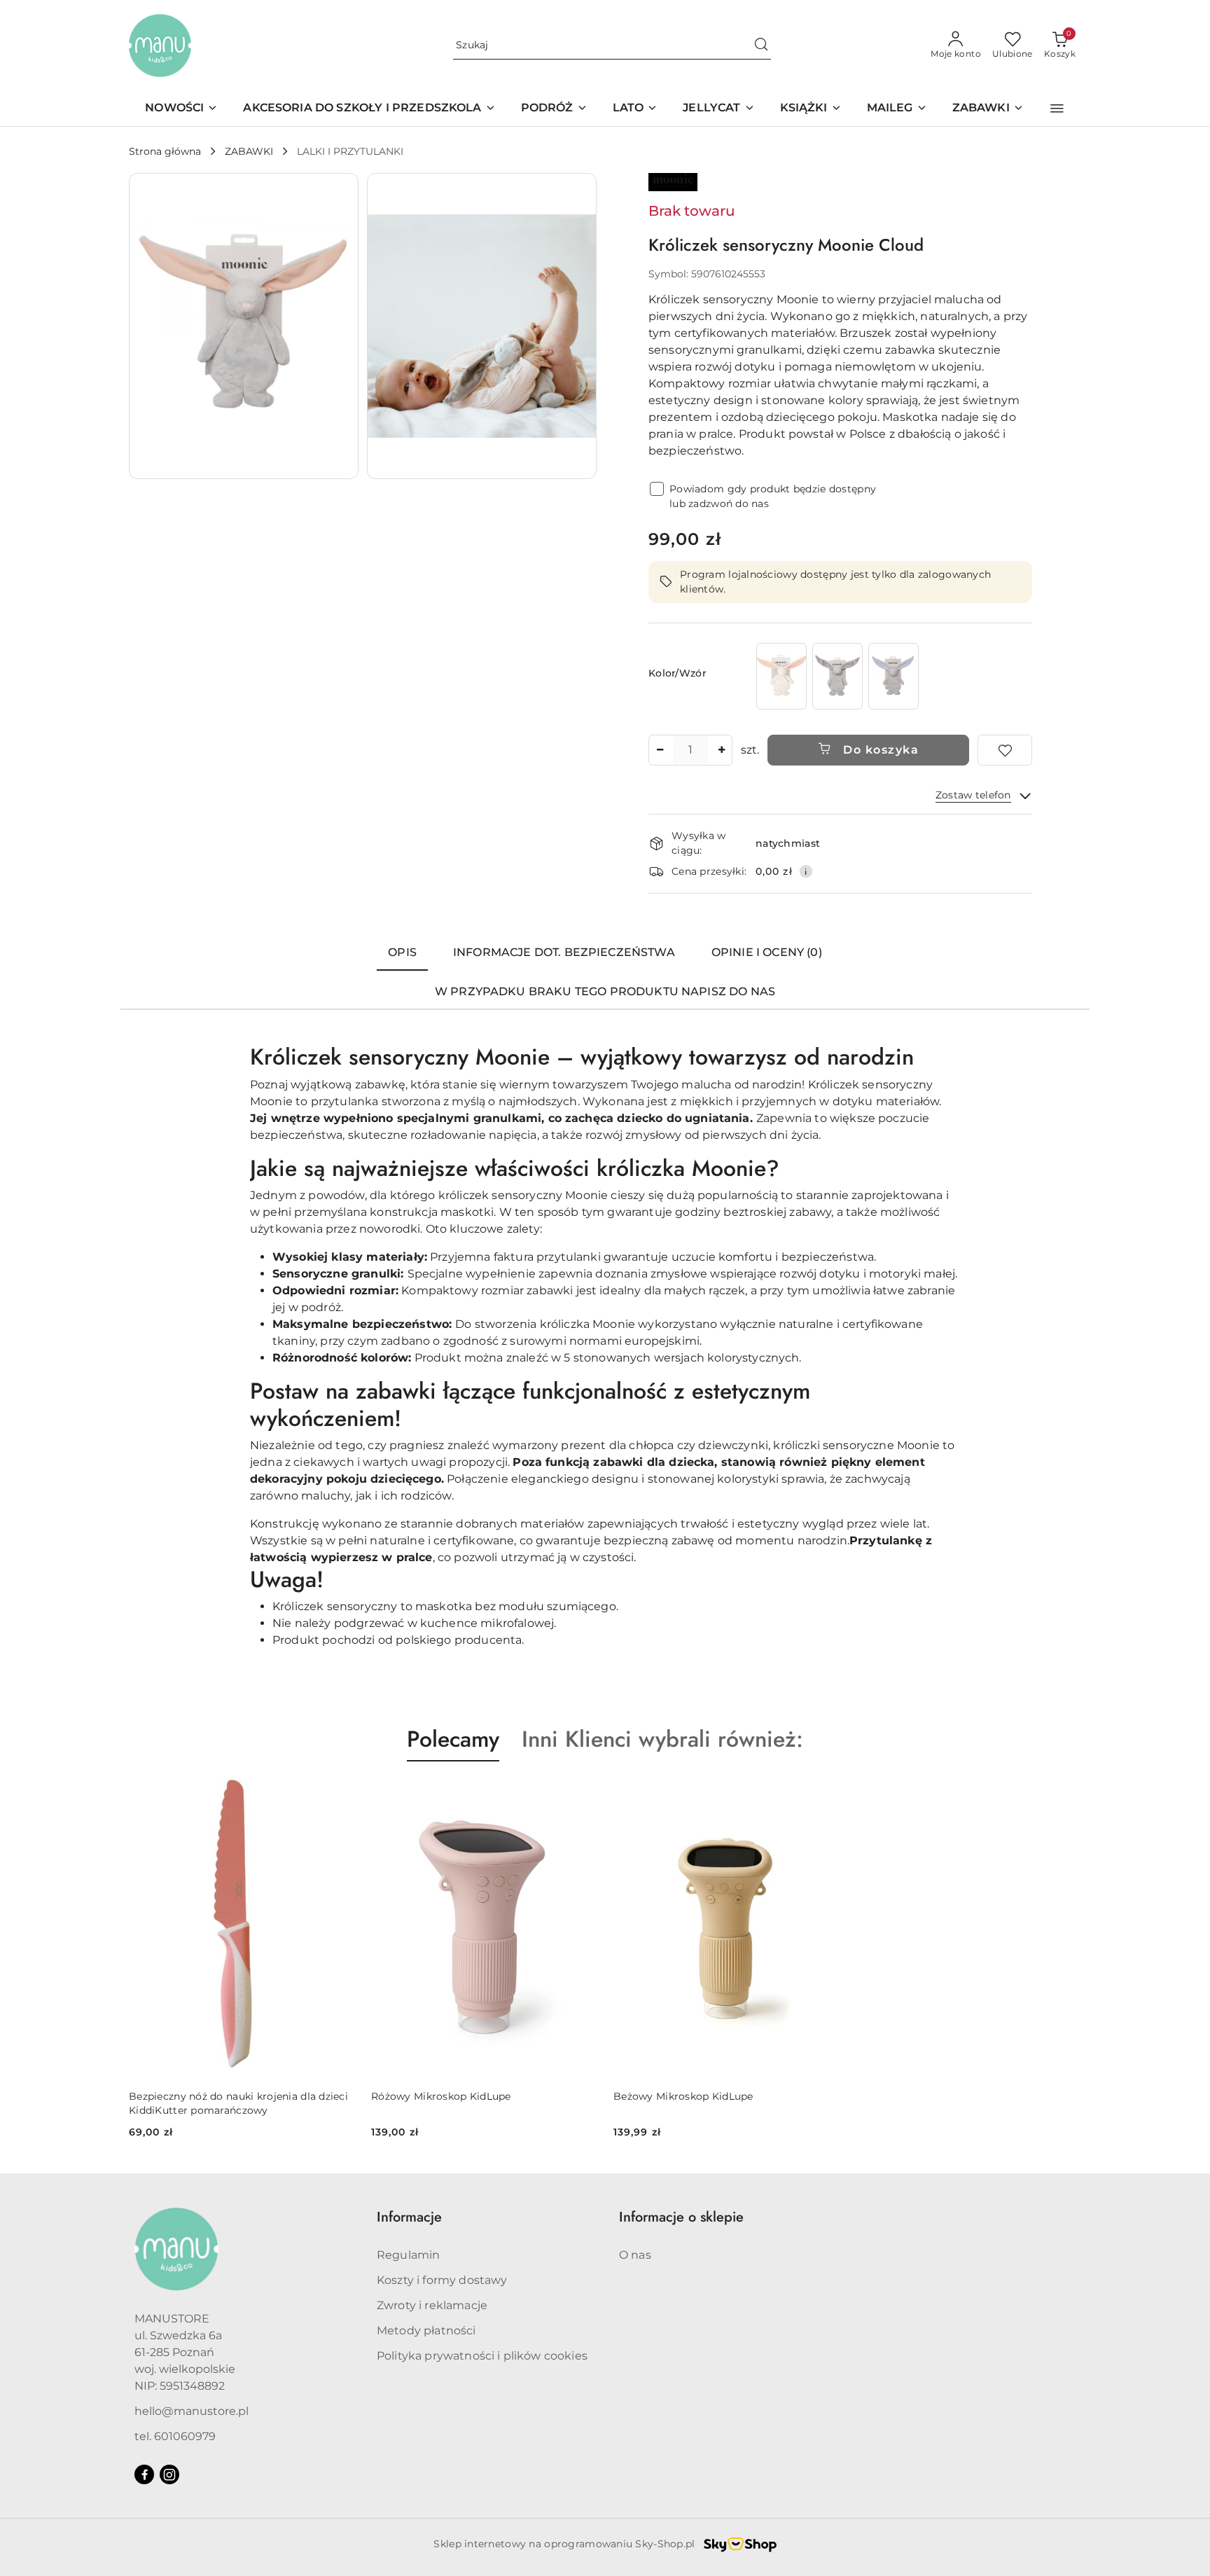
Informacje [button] (409, 2217)
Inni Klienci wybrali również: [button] (662, 1739)
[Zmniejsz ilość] (660, 750)
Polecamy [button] (453, 1739)
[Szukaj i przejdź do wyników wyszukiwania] (761, 46)
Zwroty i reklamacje (432, 2305)
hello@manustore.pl (192, 2411)
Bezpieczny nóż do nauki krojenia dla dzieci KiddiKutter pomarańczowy (238, 2103)
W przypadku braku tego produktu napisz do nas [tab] (605, 991)
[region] (837, 676)
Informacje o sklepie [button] (681, 2217)
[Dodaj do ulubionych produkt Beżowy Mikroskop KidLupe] (823, 1794)
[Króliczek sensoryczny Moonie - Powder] (781, 676)
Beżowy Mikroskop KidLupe (683, 2096)
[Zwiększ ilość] (721, 750)
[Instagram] (169, 2474)
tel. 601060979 (175, 2436)
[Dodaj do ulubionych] (1005, 750)
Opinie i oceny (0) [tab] (767, 952)
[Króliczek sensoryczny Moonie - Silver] (837, 676)
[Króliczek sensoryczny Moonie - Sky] (893, 676)
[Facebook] (144, 2474)
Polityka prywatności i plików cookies (482, 2356)
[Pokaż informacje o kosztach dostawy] (806, 871)
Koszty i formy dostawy (442, 2280)
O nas (635, 2255)
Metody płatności (426, 2331)
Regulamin (408, 2255)
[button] (1057, 109)
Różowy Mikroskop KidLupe (441, 2096)
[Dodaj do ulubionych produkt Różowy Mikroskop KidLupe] (580, 1794)
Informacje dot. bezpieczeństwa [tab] (564, 952)
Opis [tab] (402, 952)
